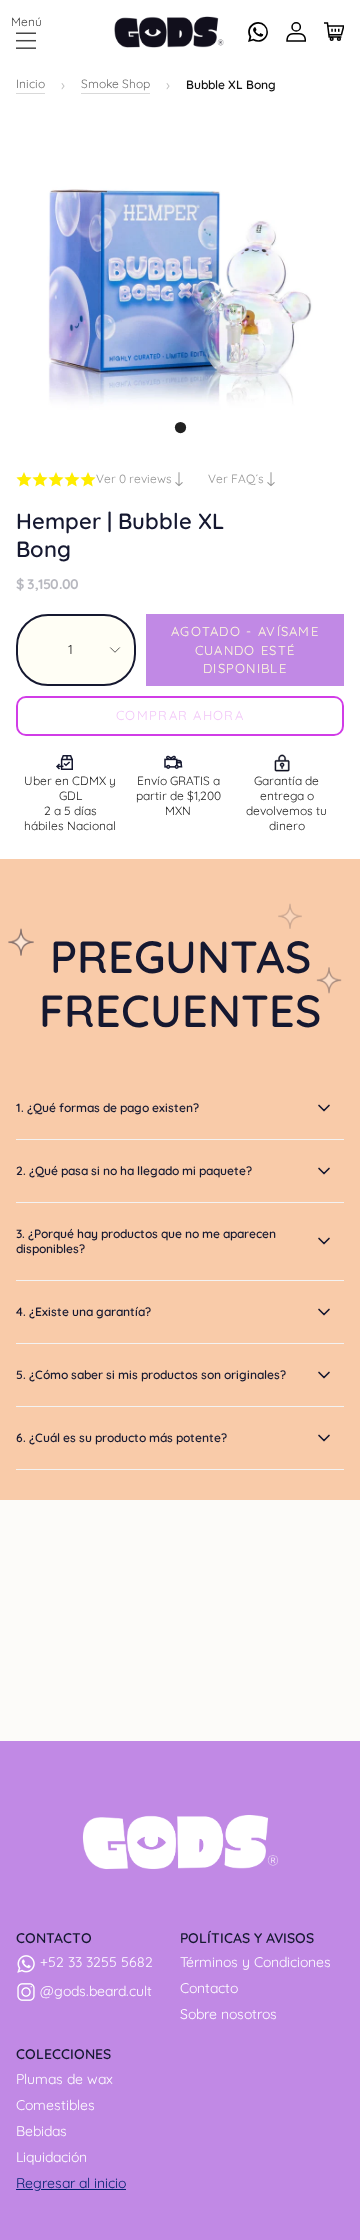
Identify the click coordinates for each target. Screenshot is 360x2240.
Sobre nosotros (228, 2014)
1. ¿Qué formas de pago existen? (107, 1107)
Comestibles (55, 2105)
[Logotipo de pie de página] (180, 1842)
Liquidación (51, 2157)
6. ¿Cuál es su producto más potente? (121, 1437)
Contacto (209, 1988)
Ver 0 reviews (135, 478)
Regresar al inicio (71, 2183)
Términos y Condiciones (255, 1962)
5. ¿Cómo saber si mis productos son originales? (151, 1374)
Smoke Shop (115, 83)
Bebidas (41, 2131)
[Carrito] (334, 32)
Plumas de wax (64, 2079)
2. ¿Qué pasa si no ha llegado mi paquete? (134, 1170)
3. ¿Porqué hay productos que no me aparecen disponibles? (146, 1241)
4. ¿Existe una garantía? (83, 1311)
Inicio (30, 83)
